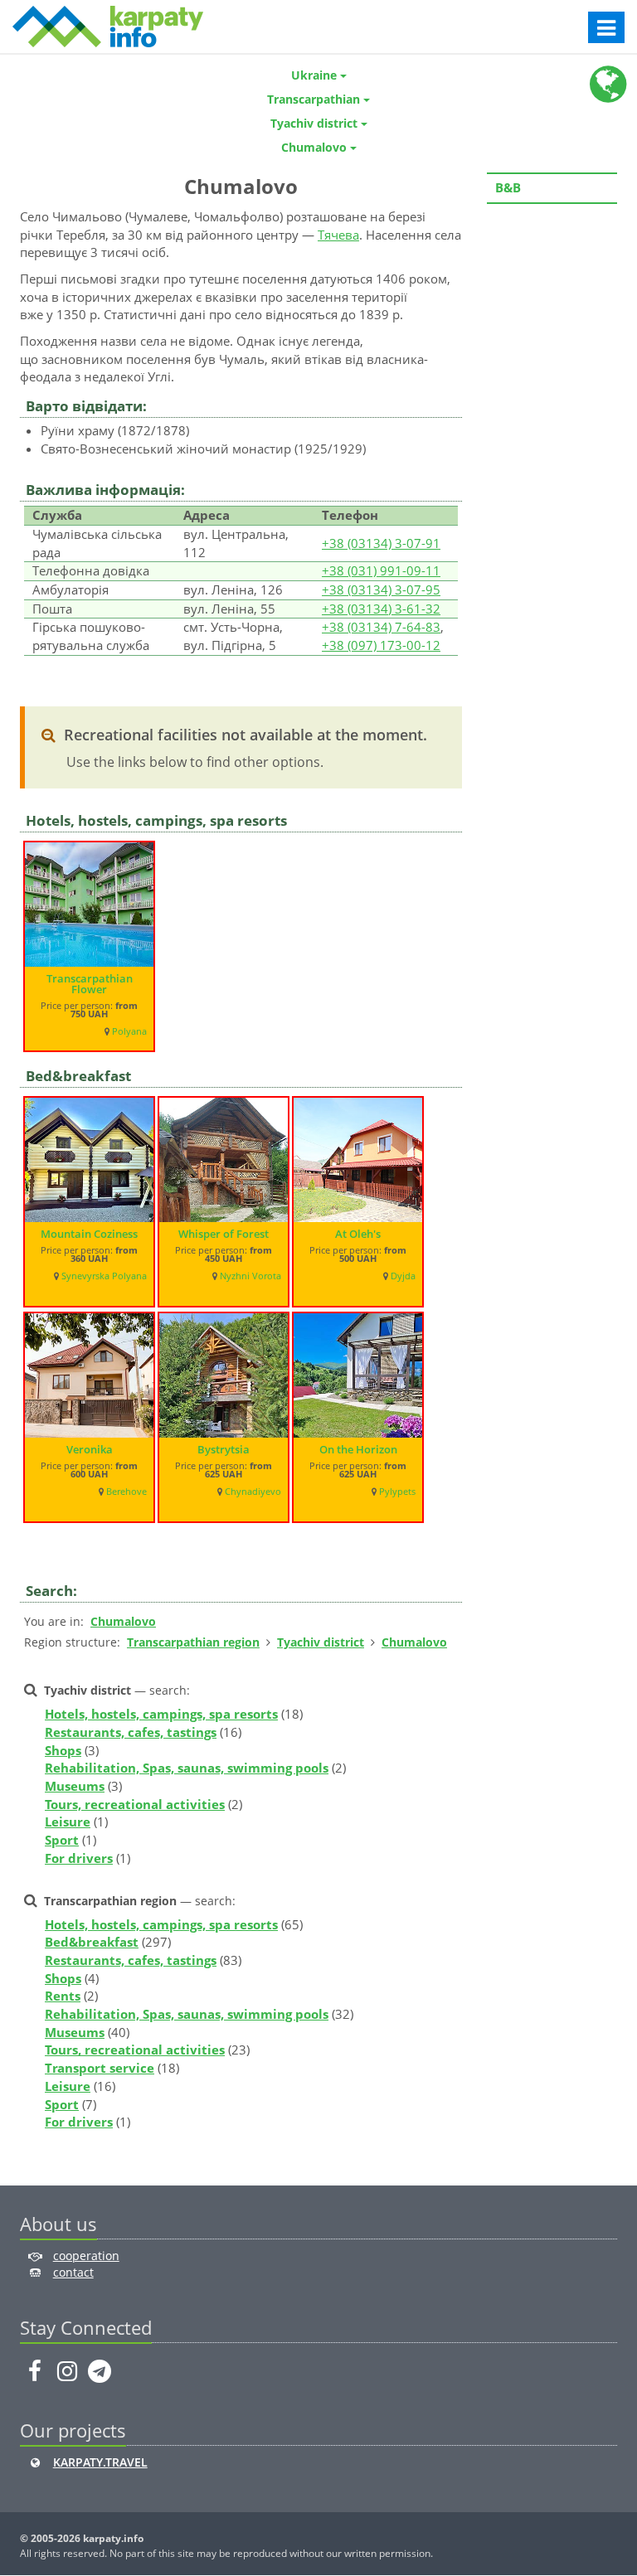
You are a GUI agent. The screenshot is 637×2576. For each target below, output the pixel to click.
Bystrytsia (224, 1449)
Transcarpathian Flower (90, 984)
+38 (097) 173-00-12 (381, 645)
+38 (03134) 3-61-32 (381, 609)
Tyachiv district (321, 1642)
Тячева (338, 235)
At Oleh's (358, 1234)
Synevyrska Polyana (104, 1276)
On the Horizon (358, 1449)
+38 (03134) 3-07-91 (381, 543)
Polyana (129, 1031)
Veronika (90, 1449)
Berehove (126, 1492)
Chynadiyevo (253, 1492)
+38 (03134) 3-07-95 (381, 589)
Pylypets (397, 1492)
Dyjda (403, 1276)
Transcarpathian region (193, 1642)
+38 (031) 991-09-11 (381, 570)
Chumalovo (123, 1621)
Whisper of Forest (224, 1234)
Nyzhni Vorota (250, 1276)
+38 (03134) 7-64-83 (381, 627)
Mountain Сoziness (89, 1234)
